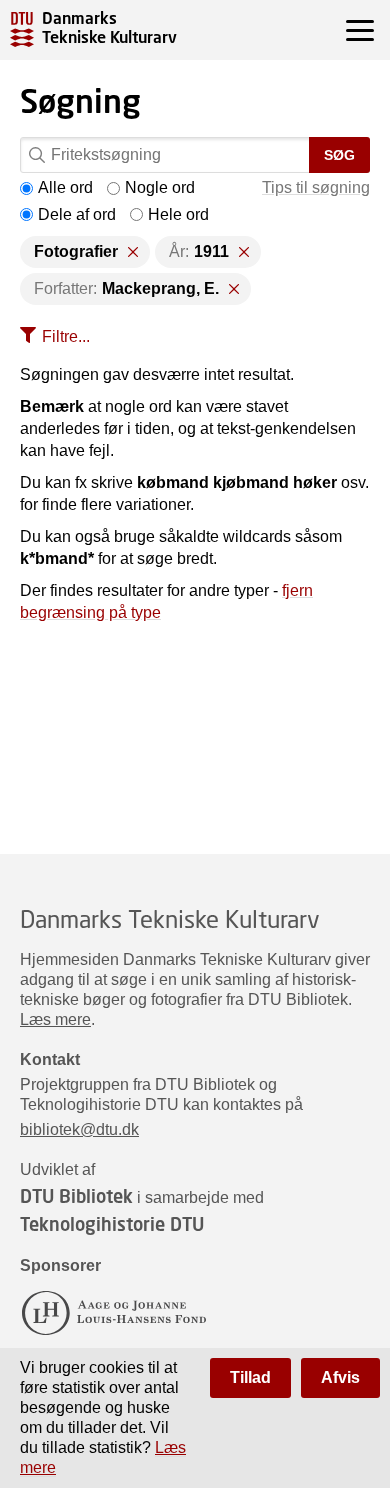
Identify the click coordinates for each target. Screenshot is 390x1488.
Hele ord (178, 214)
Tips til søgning (316, 187)
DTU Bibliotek (76, 1196)
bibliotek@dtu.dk (79, 1129)
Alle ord (65, 187)
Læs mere (55, 1019)
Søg (339, 155)
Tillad (250, 1377)
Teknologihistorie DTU (112, 1224)
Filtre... (66, 336)
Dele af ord (77, 214)
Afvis (340, 1377)
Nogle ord (160, 187)
